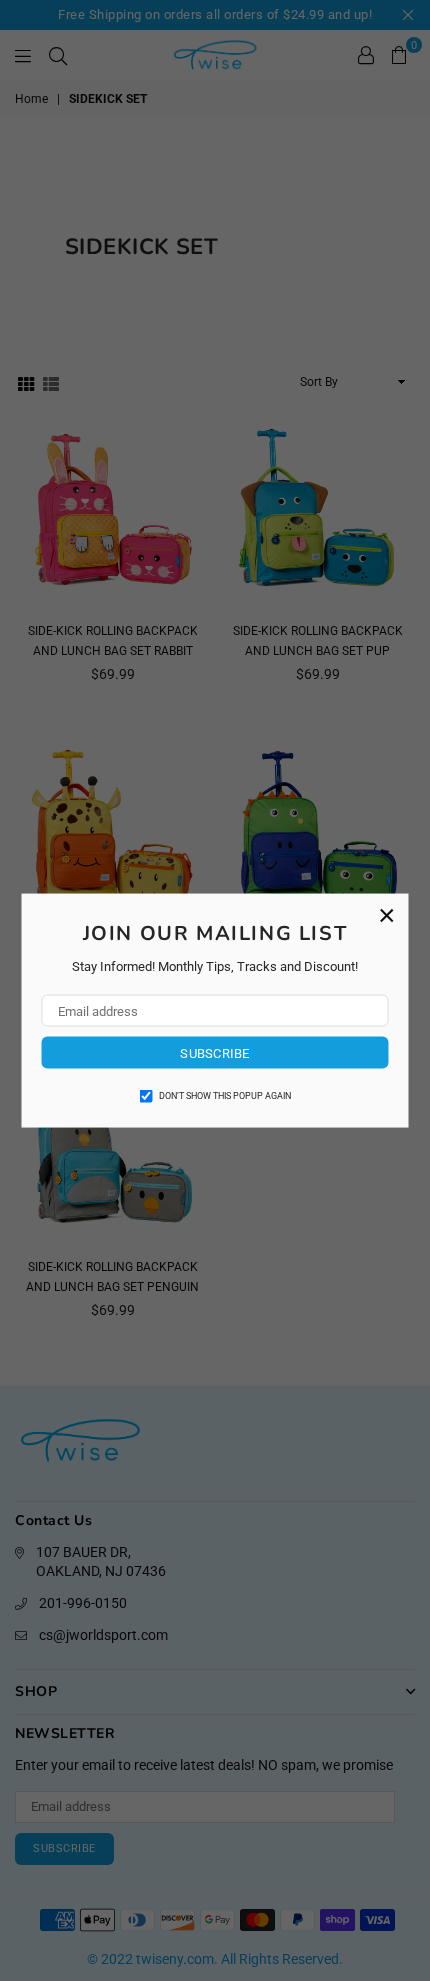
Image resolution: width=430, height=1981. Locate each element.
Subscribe (214, 1052)
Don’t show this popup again (225, 1096)
